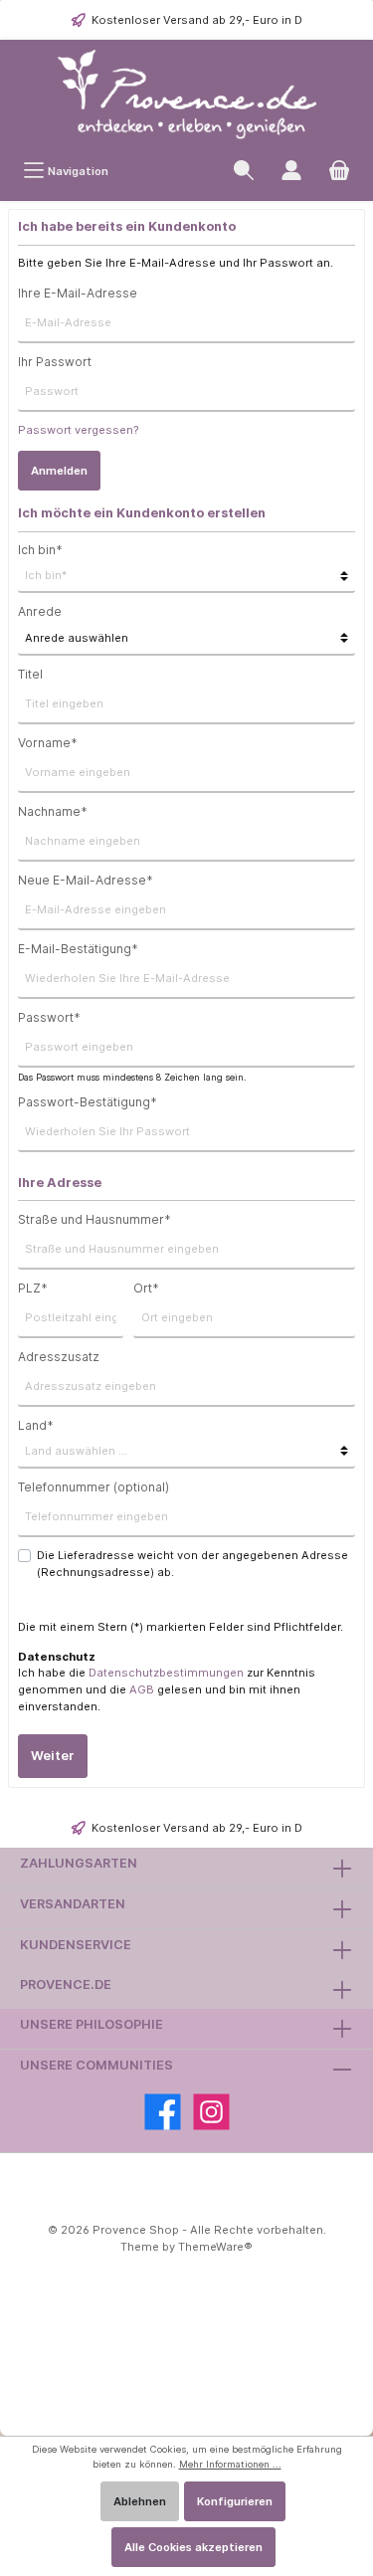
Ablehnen (140, 2501)
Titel (30, 674)
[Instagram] (211, 2112)
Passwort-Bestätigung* (88, 1102)
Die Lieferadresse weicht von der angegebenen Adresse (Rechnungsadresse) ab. (192, 1564)
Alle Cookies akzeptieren (193, 2547)
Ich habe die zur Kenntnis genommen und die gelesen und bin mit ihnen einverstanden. (167, 1689)
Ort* (146, 1288)
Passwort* (49, 1017)
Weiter (53, 1756)
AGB (142, 1689)
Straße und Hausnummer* (94, 1219)
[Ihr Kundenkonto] (291, 171)
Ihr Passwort (55, 362)
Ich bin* (40, 550)
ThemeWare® (215, 2247)
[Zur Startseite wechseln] (186, 95)
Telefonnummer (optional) (93, 1487)
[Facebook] (163, 2112)
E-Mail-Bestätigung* (78, 949)
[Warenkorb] (339, 171)
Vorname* (48, 743)
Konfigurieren (235, 2501)
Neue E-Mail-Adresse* (86, 880)
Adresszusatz (59, 1357)
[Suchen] (244, 171)
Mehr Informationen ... (230, 2464)
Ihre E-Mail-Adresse (78, 293)
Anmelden (59, 471)
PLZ (33, 1288)
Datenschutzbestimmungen (166, 1673)
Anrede (40, 611)
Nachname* (53, 811)
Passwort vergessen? (79, 430)
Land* (36, 1425)
